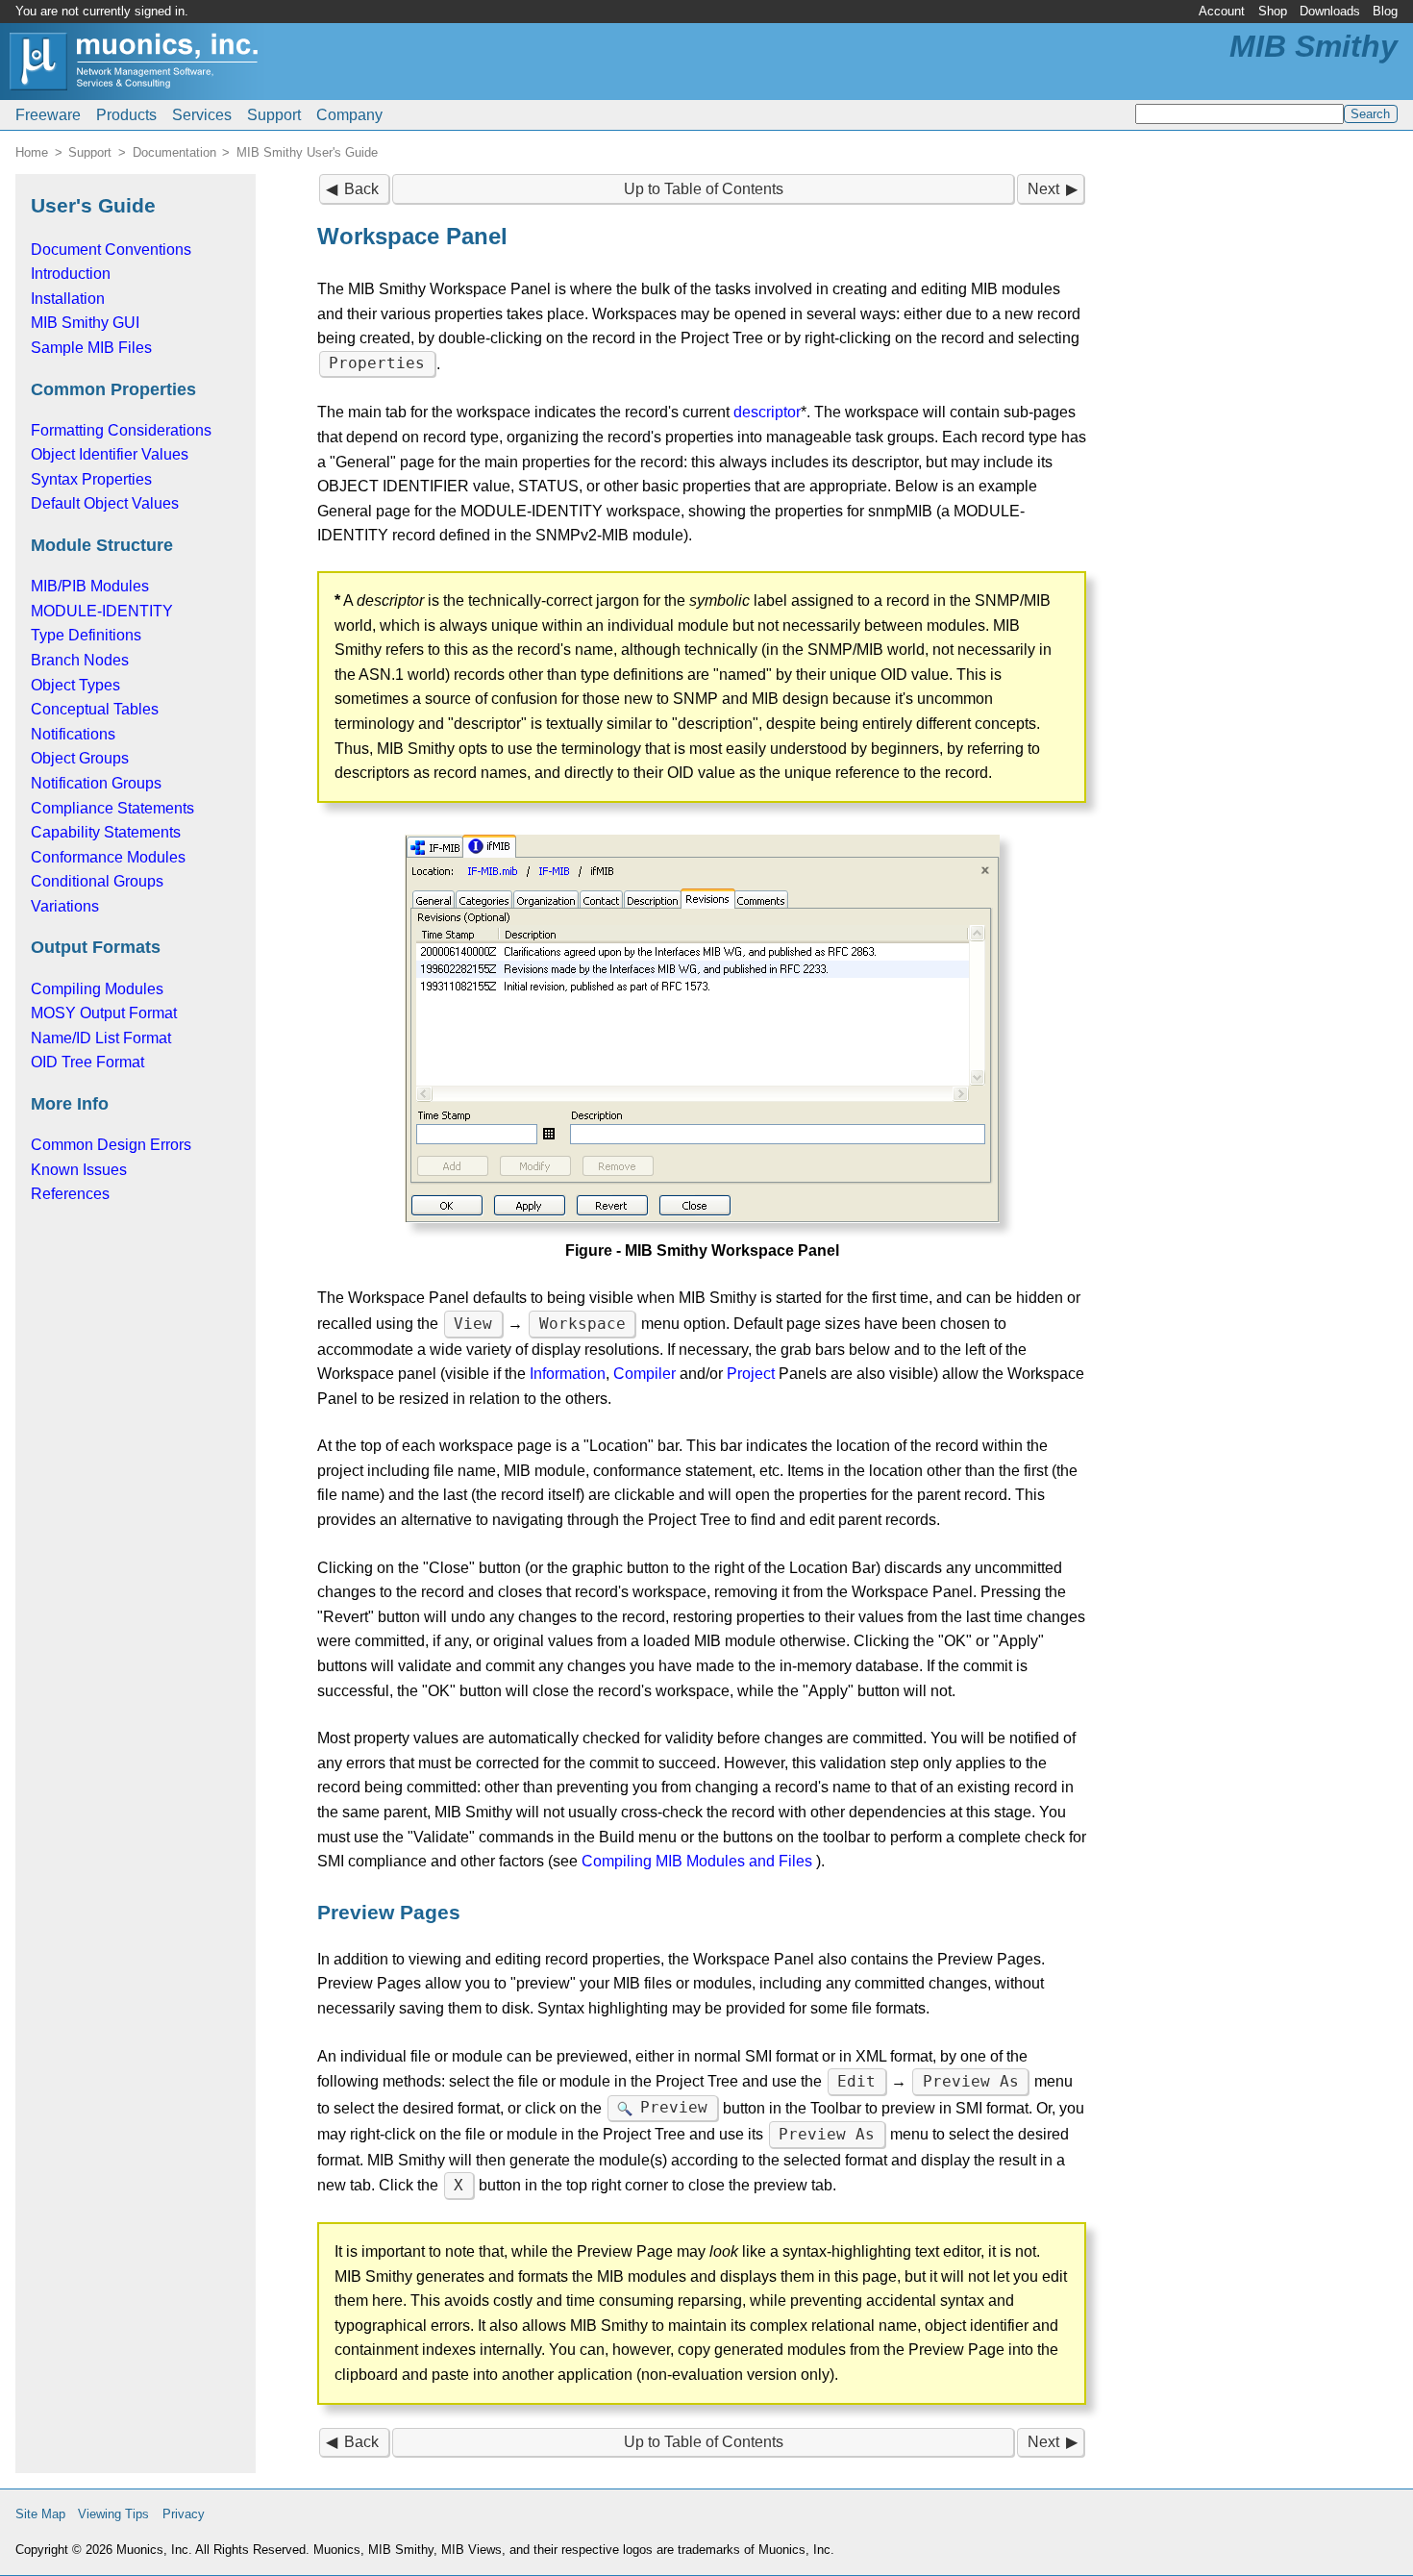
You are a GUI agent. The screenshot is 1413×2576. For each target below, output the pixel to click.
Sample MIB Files (91, 348)
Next (1043, 189)
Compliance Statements (112, 808)
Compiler (645, 1374)
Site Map (40, 2514)
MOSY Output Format (104, 1013)
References (70, 1194)
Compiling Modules (97, 989)
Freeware (48, 115)
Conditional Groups (97, 881)
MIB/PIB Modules (90, 586)
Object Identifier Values (110, 454)
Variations (65, 906)
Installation (68, 299)
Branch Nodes (80, 660)
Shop (1273, 11)
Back (361, 189)
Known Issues (79, 1170)
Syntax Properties (91, 479)
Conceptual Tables (95, 709)
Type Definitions (86, 635)
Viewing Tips (113, 2514)
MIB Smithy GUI (85, 323)
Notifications (73, 734)
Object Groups (80, 758)
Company (349, 115)
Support (274, 115)
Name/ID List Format (101, 1038)
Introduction (71, 274)
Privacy (184, 2514)
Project (751, 1374)
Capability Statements (106, 832)
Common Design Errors (111, 1145)
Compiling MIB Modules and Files (697, 1861)
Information (568, 1374)
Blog (1385, 11)
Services (202, 115)
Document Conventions (111, 250)
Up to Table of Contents (704, 189)
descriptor (767, 412)
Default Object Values (105, 503)
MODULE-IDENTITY (102, 611)
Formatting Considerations (121, 430)
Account (1222, 11)
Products (126, 115)
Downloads (1330, 11)
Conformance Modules (108, 857)
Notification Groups (96, 783)
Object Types (75, 685)
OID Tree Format (87, 1062)
